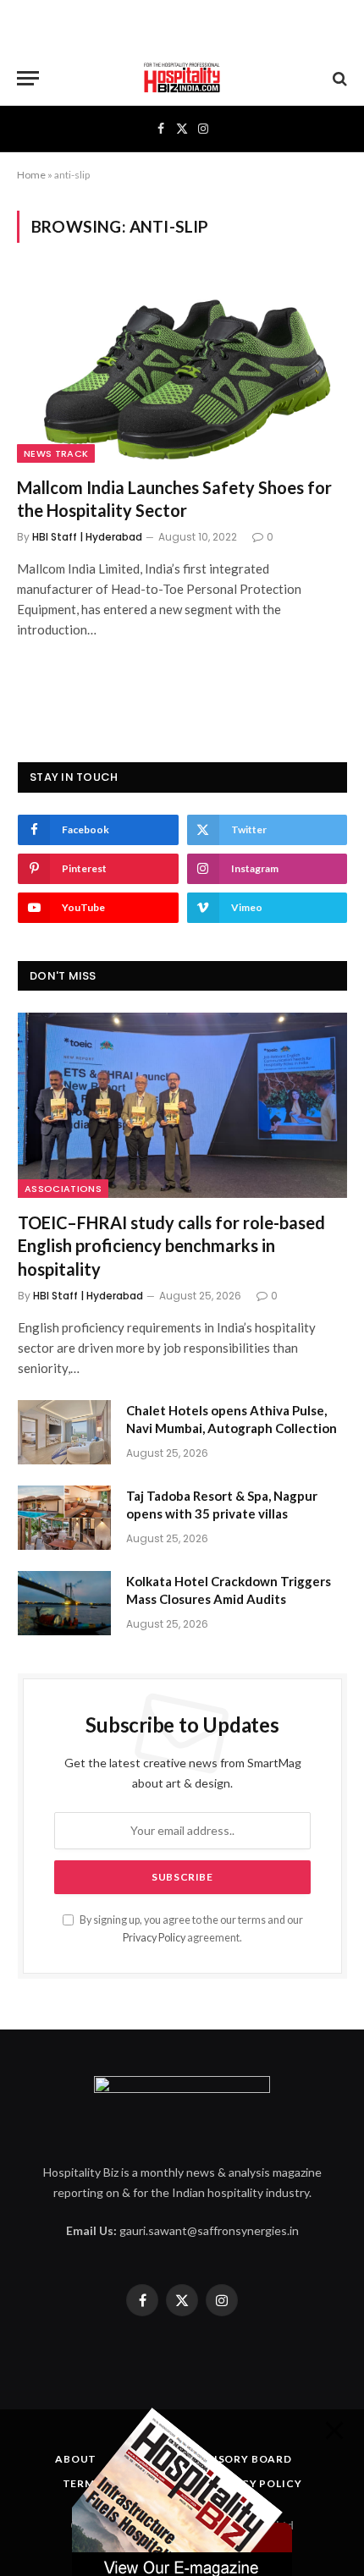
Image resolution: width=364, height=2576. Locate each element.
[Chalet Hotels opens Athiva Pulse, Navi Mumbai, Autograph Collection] (64, 1432)
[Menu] (28, 78)
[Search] (338, 78)
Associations (63, 1189)
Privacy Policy (154, 1938)
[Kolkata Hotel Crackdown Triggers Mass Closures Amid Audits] (64, 1603)
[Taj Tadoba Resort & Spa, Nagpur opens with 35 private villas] (64, 1518)
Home (31, 175)
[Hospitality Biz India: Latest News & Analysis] (182, 78)
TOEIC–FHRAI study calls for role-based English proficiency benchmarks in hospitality (171, 1245)
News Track (56, 453)
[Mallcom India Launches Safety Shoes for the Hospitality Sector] (182, 369)
